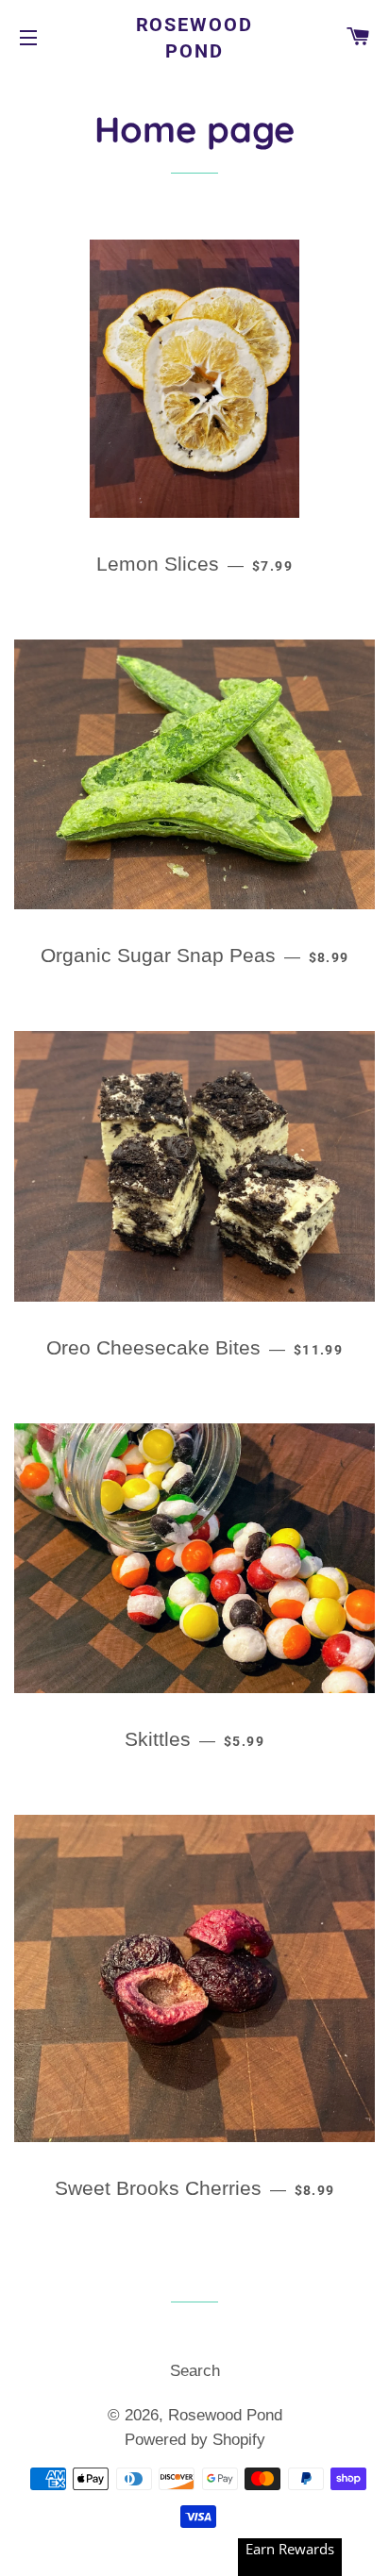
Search (195, 2371)
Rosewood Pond (195, 38)
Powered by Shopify (195, 2440)
